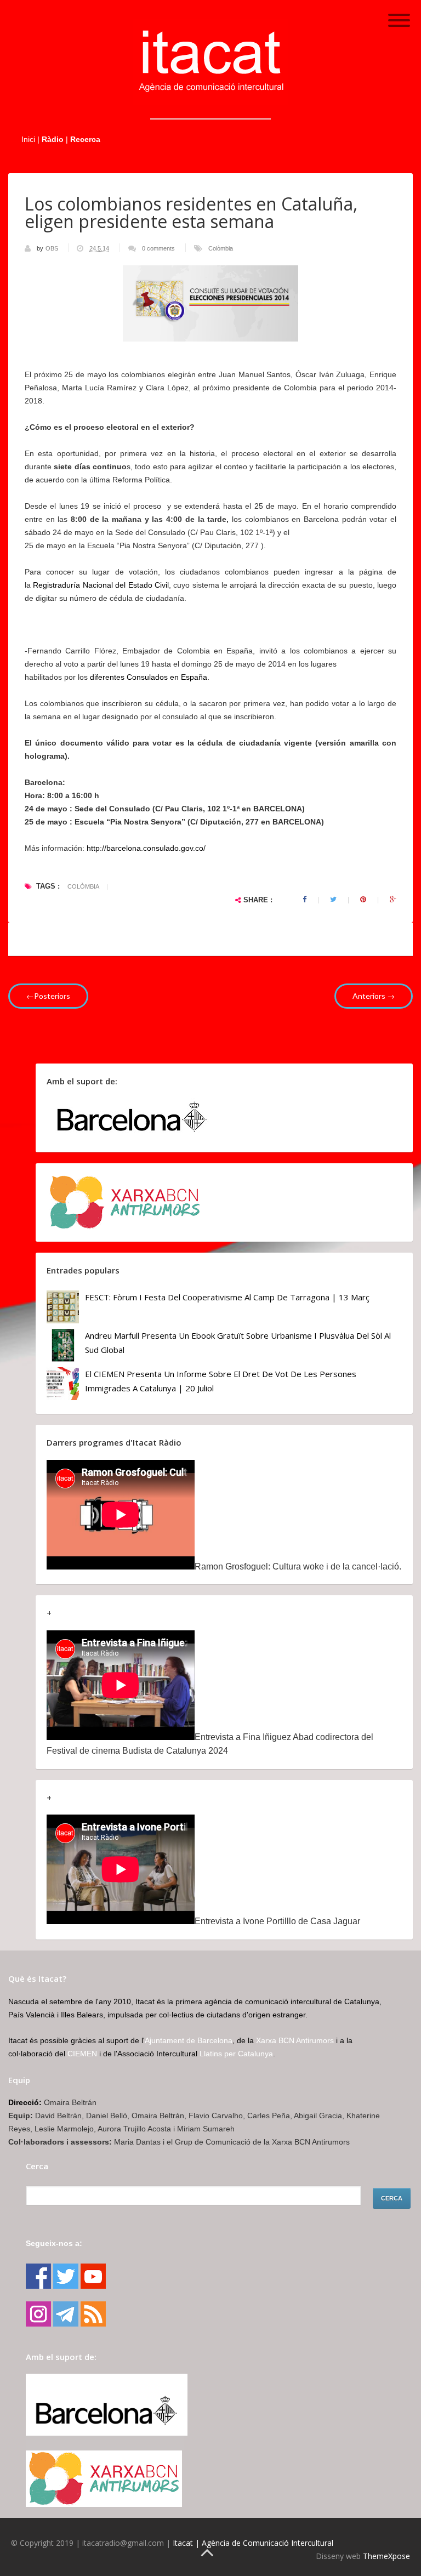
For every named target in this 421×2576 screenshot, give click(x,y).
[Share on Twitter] (333, 900)
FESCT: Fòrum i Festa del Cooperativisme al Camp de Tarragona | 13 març (227, 1297)
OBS (53, 248)
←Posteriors (48, 996)
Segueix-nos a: (54, 2243)
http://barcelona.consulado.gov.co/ (145, 848)
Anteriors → (374, 996)
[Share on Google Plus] (393, 900)
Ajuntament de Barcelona (189, 2040)
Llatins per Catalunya (236, 2054)
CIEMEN (82, 2054)
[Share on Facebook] (305, 900)
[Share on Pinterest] (363, 900)
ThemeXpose (386, 2556)
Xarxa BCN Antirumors (295, 2040)
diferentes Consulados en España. (150, 677)
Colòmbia (221, 248)
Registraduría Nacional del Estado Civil (101, 585)
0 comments (158, 248)
